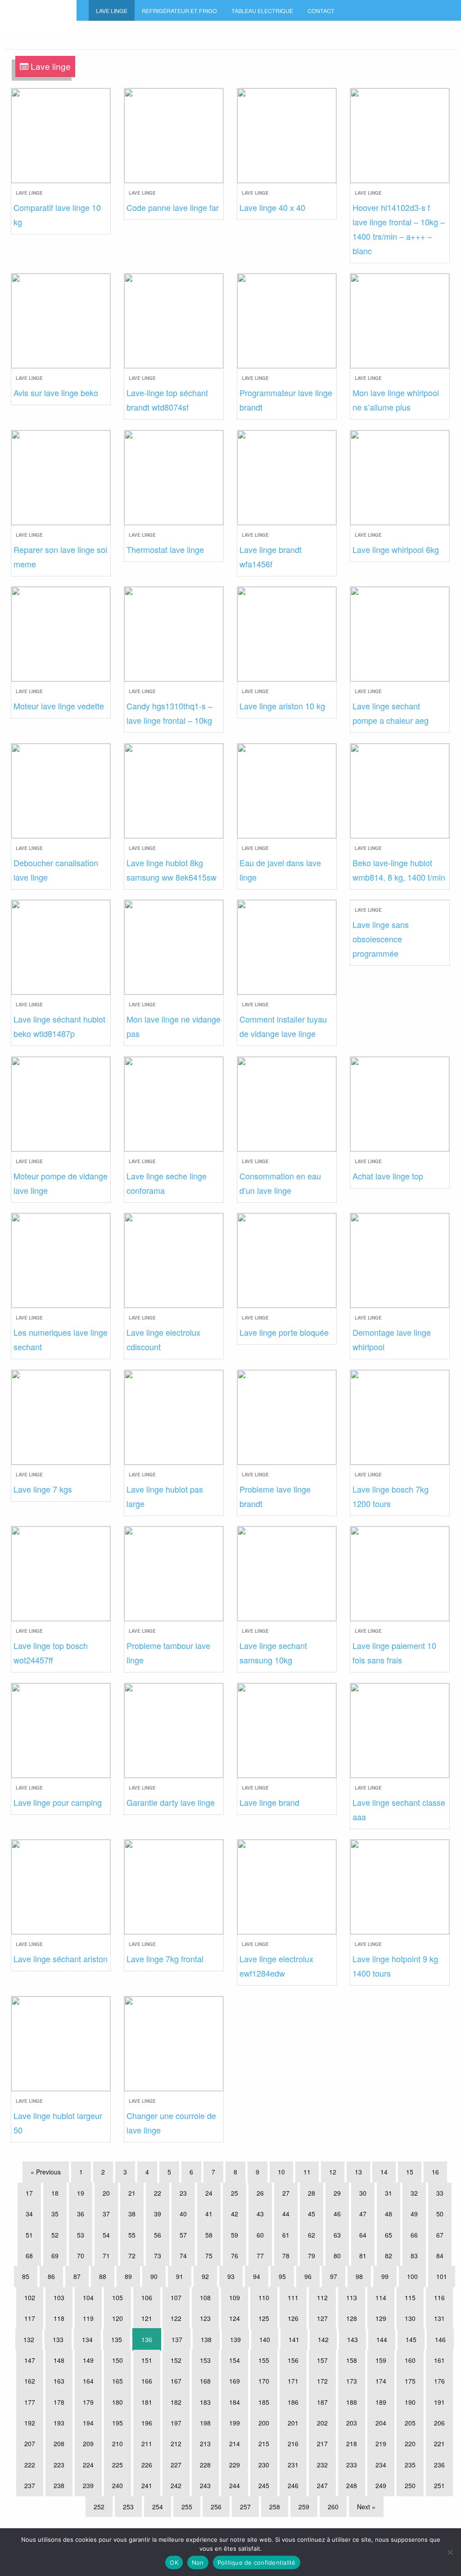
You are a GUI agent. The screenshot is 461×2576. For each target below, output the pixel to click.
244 (235, 2485)
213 (205, 2444)
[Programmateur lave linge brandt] (287, 320)
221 (439, 2444)
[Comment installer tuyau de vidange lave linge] (287, 946)
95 (282, 2276)
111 (293, 2297)
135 (117, 2339)
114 (381, 2297)
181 (147, 2402)
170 (264, 2381)
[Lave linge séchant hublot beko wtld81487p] (61, 946)
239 (88, 2485)
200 (264, 2423)
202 (322, 2423)
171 (293, 2381)
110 (264, 2297)
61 (286, 2235)
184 (235, 2402)
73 (158, 2256)
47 (363, 2214)
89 (128, 2276)
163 (59, 2381)
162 (30, 2381)
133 (58, 2339)
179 (88, 2402)
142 (323, 2339)
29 (337, 2193)
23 (183, 2193)
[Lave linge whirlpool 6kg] (400, 477)
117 (30, 2318)
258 (275, 2507)
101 (442, 2276)
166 (147, 2381)
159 (381, 2360)
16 (435, 2172)
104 (88, 2297)
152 (176, 2360)
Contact (321, 11)
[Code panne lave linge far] (174, 135)
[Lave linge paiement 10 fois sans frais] (400, 1573)
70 (81, 2256)
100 (412, 2276)
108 (205, 2297)
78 (286, 2256)
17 (29, 2193)
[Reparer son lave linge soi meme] (61, 477)
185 (264, 2402)
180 (118, 2402)
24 (209, 2193)
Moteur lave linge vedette (59, 706)
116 (439, 2297)
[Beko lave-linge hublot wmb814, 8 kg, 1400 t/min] (400, 790)
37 (106, 2214)
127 (322, 2318)
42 (235, 2214)
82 (389, 2256)
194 (88, 2423)
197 (176, 2423)
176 (439, 2381)
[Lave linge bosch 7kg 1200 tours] (400, 1416)
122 (176, 2318)
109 (235, 2297)
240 (118, 2485)
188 (352, 2402)
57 (183, 2235)
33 (440, 2193)
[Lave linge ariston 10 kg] (287, 633)
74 (183, 2256)
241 (147, 2485)
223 (59, 2465)
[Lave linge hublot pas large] (174, 1416)
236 (439, 2465)
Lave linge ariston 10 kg (282, 706)
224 (88, 2465)
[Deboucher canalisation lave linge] (61, 790)
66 (414, 2235)
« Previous (46, 2172)
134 (87, 2339)
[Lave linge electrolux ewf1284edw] (287, 1886)
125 (264, 2318)
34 (29, 2214)
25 (235, 2193)
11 (307, 2172)
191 (439, 2402)
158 (352, 2360)
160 (410, 2360)
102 (30, 2297)
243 (205, 2485)
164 (88, 2381)
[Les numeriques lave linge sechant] (61, 1259)
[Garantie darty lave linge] (174, 1729)
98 (359, 2276)
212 (176, 2444)
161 (439, 2360)
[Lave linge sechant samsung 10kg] (287, 1573)
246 (293, 2485)
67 (440, 2235)
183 (205, 2402)
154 (235, 2360)
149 (88, 2360)
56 (158, 2235)
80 (337, 2256)
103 (59, 2297)
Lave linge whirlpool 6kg (396, 549)
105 (118, 2297)
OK (174, 2562)
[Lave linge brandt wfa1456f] (287, 477)
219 (381, 2444)
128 (352, 2318)
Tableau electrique (262, 11)
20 (106, 2193)
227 (176, 2465)
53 (81, 2235)
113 (352, 2297)
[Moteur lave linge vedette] (61, 633)
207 (30, 2444)
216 (293, 2444)
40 (183, 2214)
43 (260, 2214)
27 (286, 2193)
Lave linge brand (269, 1802)
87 (77, 2276)
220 (410, 2444)
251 (439, 2485)
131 (439, 2318)
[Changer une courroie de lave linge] (174, 2043)
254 (158, 2507)
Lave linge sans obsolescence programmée (381, 939)
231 (293, 2465)
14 (384, 2172)
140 (265, 2339)
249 (381, 2485)
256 (216, 2507)
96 (308, 2276)
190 (410, 2402)
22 (158, 2193)
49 (414, 2214)
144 (382, 2339)
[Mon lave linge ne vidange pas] (174, 946)
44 (286, 2214)
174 (381, 2381)
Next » (366, 2507)
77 (260, 2256)
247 (322, 2485)
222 (30, 2465)
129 (381, 2318)
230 (264, 2465)
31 (389, 2193)
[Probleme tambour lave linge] (174, 1573)
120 (118, 2318)
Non (198, 2562)
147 (30, 2360)
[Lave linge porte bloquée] (287, 1259)
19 (81, 2193)
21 (132, 2193)
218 (352, 2444)
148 (59, 2360)
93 (231, 2276)
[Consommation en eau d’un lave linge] (287, 1103)
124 (235, 2318)
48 (389, 2214)
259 (304, 2507)
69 (55, 2256)
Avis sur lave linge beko (56, 393)
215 (264, 2444)
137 (177, 2339)
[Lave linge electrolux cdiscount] (174, 1259)
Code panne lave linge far (173, 207)
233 (352, 2465)
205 (410, 2423)
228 (205, 2465)
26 (260, 2193)
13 (358, 2172)
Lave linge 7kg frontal (165, 1959)
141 (294, 2339)
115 (410, 2297)
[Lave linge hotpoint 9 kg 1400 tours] (400, 1886)
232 (322, 2465)
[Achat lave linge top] (400, 1103)
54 (106, 2235)
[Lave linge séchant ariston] (61, 1886)
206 (439, 2423)
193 (59, 2423)
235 (410, 2465)
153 (205, 2360)
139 (235, 2339)
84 (440, 2256)
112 (322, 2297)
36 (81, 2214)
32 (414, 2193)
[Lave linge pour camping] (61, 1729)
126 (293, 2318)
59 (235, 2235)
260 (333, 2507)
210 (118, 2444)
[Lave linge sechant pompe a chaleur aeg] (400, 633)
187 (322, 2402)
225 (118, 2465)
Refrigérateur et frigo (179, 11)
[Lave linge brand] (287, 1729)
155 (264, 2360)
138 (206, 2339)
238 (59, 2485)
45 (312, 2214)
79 (312, 2256)
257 (245, 2507)
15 (410, 2172)
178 (59, 2402)
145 (411, 2339)
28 (312, 2193)
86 (51, 2276)
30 (363, 2193)
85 (26, 2276)
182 (176, 2402)
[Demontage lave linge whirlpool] (400, 1259)
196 (147, 2423)
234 (381, 2465)
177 (30, 2402)
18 (55, 2193)
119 (88, 2318)
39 (158, 2214)
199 (235, 2423)
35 (55, 2214)
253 (128, 2507)
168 (205, 2381)
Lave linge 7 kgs (43, 1489)
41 (209, 2214)
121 (147, 2318)
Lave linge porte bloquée (284, 1332)
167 (176, 2381)
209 (88, 2444)
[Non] (450, 2552)
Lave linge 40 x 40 (272, 207)
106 (147, 2297)
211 (147, 2444)
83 (414, 2256)
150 (118, 2360)
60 (260, 2235)
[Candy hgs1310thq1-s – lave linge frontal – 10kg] (174, 633)
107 (176, 2297)
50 (440, 2214)
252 (99, 2507)
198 (205, 2423)
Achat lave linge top (388, 1176)
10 (281, 2172)
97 (334, 2276)
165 (118, 2381)
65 (389, 2235)
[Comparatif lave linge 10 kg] (61, 135)
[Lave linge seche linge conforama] (174, 1103)
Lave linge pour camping (58, 1802)
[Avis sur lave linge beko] (61, 320)
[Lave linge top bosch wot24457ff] (61, 1573)
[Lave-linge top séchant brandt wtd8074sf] (174, 320)
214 (235, 2444)
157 (322, 2360)
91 (180, 2276)
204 (381, 2423)
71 (106, 2256)
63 (337, 2235)
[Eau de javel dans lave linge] (287, 790)
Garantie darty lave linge (171, 1802)
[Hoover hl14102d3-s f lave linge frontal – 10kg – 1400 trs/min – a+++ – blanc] (400, 135)
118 (59, 2318)
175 (410, 2381)
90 (154, 2276)
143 (353, 2339)
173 (352, 2381)
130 (410, 2318)
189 (381, 2402)
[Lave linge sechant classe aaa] (400, 1729)
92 (205, 2276)
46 (337, 2214)
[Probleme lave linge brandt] (287, 1416)
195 (118, 2423)
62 (312, 2235)
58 (209, 2235)
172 (322, 2381)
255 (187, 2507)
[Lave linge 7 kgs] (61, 1416)
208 (59, 2444)
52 (55, 2235)
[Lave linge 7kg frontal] (174, 1886)
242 (176, 2485)
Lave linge (112, 11)
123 (205, 2318)
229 (235, 2465)
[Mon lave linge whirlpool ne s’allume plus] (400, 320)
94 (257, 2276)
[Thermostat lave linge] (174, 477)
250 (410, 2485)
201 (293, 2423)
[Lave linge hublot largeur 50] (61, 2043)
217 (322, 2444)
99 (385, 2276)
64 (363, 2235)
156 (293, 2360)
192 (30, 2423)
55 (132, 2235)
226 (147, 2465)
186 (293, 2402)
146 (440, 2339)
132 (29, 2339)
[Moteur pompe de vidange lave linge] (61, 1103)
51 (29, 2235)
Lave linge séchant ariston (61, 1959)
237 (30, 2485)
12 (333, 2172)
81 (363, 2256)
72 (132, 2256)
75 (209, 2256)
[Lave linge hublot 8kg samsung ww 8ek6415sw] (174, 790)
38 (132, 2214)
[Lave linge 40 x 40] (287, 135)
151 (147, 2360)
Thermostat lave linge (165, 549)
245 (264, 2485)
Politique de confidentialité (257, 2562)
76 (235, 2256)
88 (103, 2276)
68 (29, 2256)
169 (235, 2381)
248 (352, 2485)
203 (352, 2423)
